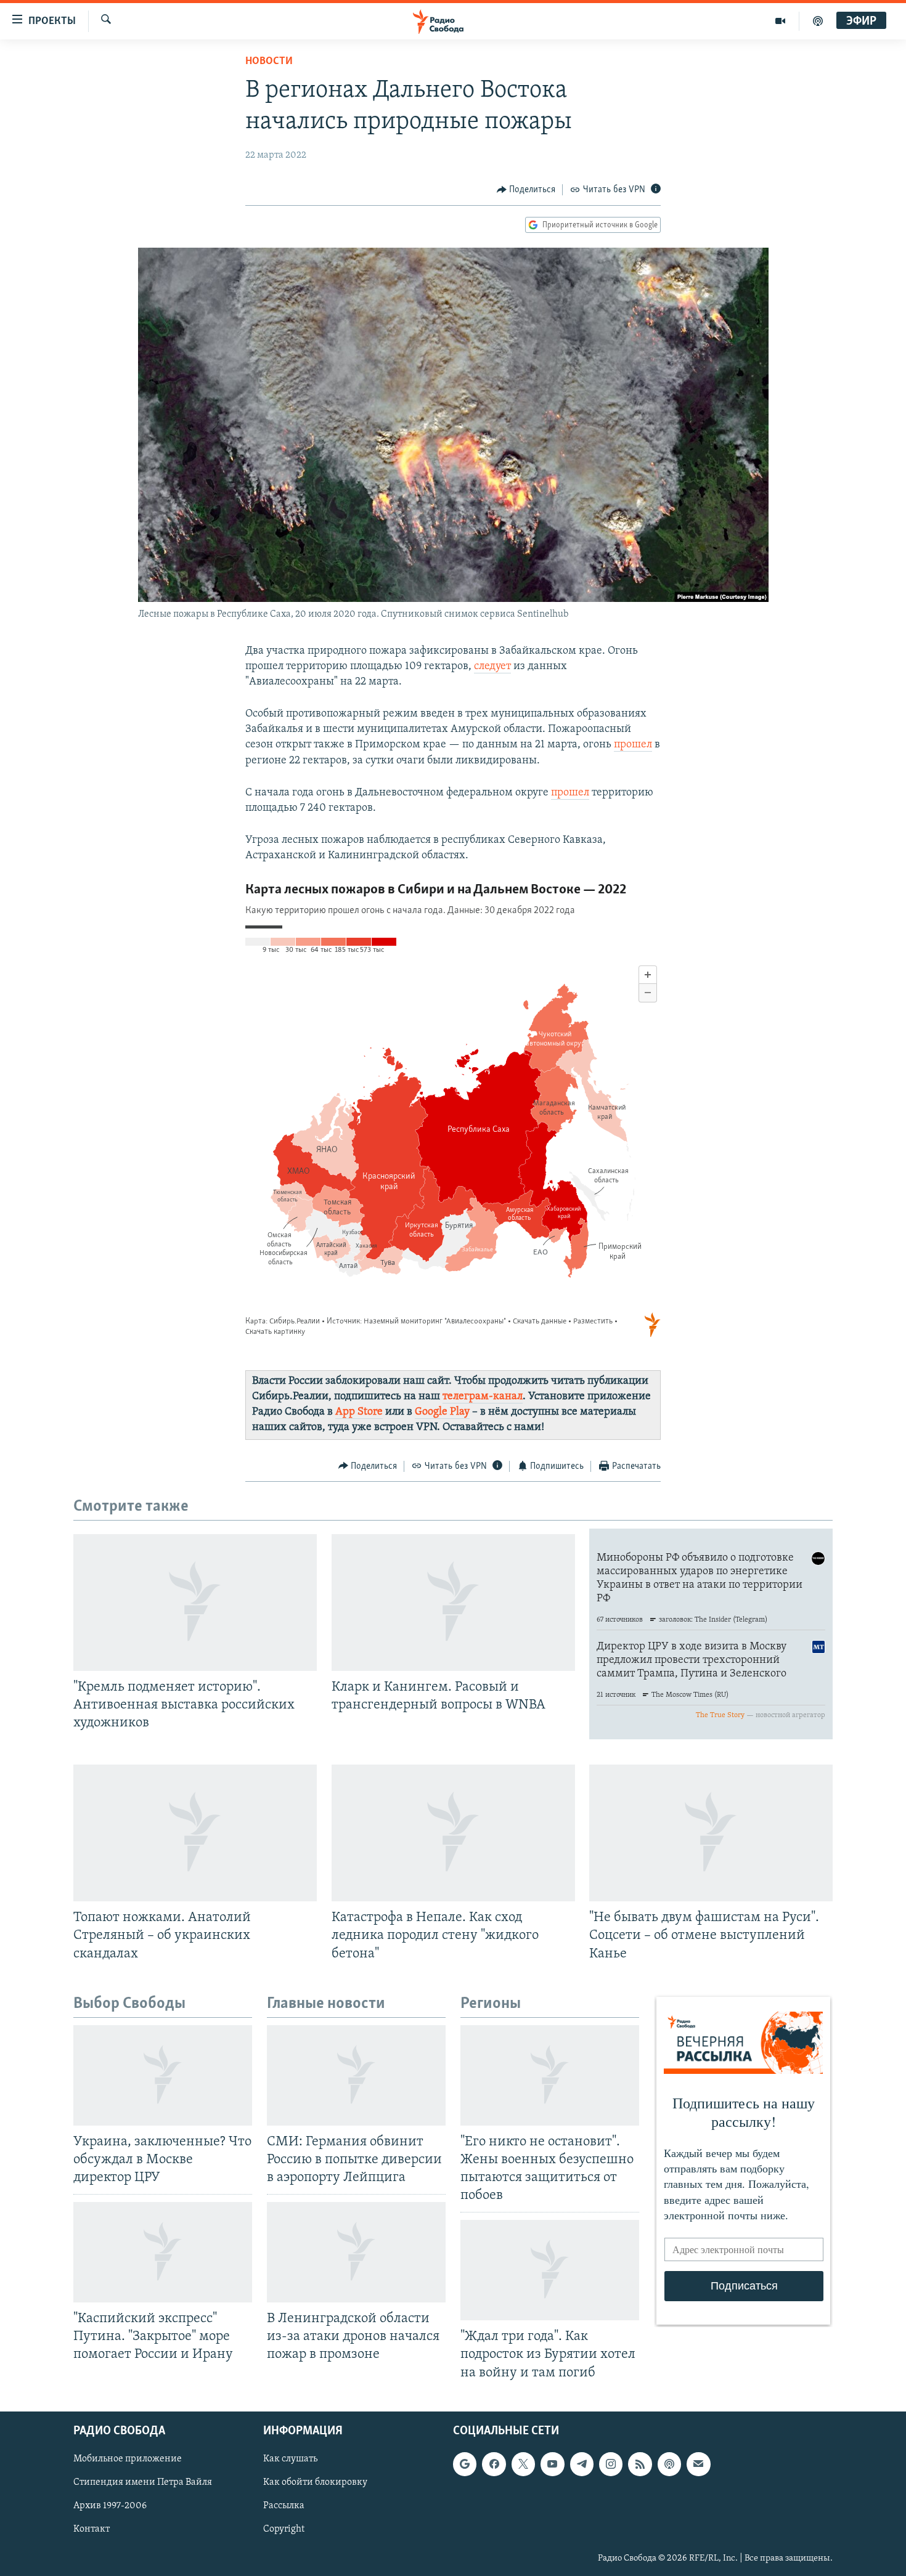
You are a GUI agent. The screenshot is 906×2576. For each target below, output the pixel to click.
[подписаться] (698, 2464)
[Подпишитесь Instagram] (611, 2464)
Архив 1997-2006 (110, 2506)
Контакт (92, 2529)
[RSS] (640, 2464)
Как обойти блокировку (315, 2482)
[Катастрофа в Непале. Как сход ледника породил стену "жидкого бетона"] (453, 1833)
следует (492, 667)
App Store (359, 1412)
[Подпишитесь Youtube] (552, 2464)
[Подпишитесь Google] (465, 2464)
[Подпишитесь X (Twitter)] (523, 2464)
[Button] (526, 190)
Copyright (284, 2529)
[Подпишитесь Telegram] (582, 2464)
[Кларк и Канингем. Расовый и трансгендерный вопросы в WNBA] (453, 1603)
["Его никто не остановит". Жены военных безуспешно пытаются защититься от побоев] (550, 2075)
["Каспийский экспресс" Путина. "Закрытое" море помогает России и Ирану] (163, 2252)
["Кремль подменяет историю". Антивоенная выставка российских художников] (195, 1603)
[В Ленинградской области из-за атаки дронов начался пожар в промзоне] (356, 2252)
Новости (269, 62)
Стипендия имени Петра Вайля (143, 2482)
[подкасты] (818, 21)
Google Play (442, 1412)
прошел (633, 745)
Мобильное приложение (128, 2459)
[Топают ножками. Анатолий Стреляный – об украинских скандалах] (195, 1833)
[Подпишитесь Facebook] (494, 2464)
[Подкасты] (669, 2464)
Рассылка (284, 2506)
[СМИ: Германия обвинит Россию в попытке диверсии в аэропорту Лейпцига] (356, 2075)
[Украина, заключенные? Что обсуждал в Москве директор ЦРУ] (163, 2075)
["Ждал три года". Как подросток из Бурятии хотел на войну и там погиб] (550, 2270)
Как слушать (290, 2459)
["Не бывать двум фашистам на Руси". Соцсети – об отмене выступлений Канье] (711, 1833)
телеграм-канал (483, 1397)
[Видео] (781, 21)
